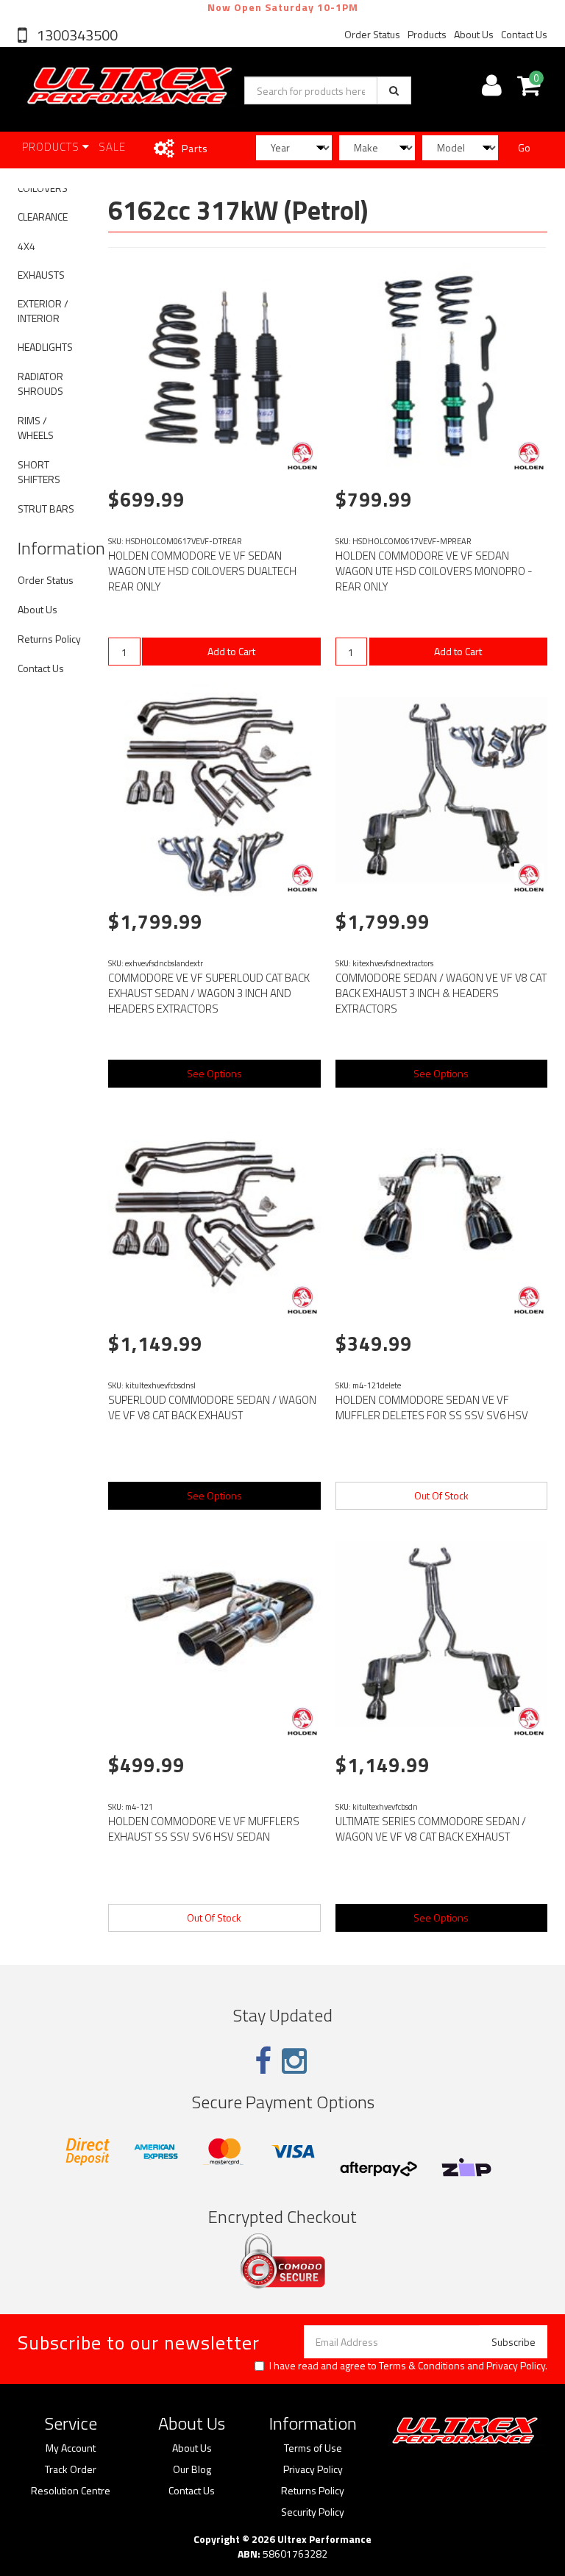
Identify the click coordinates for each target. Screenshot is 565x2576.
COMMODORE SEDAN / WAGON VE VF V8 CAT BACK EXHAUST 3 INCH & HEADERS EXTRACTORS (441, 993)
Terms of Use (313, 2448)
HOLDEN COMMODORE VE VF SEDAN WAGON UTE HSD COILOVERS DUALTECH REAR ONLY (202, 571)
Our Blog (192, 2469)
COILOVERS (43, 188)
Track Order (71, 2469)
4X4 (26, 246)
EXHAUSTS (41, 275)
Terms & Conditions (422, 2365)
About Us (474, 34)
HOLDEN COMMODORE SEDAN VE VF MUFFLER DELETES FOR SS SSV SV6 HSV (432, 1407)
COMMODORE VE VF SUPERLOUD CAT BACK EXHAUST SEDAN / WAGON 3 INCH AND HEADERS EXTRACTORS (209, 993)
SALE (112, 147)
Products (427, 34)
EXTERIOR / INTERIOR (43, 311)
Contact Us (524, 34)
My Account (71, 2448)
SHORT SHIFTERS (39, 472)
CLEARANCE (43, 217)
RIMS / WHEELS (36, 428)
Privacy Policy (516, 2365)
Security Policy (313, 2512)
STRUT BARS (46, 509)
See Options (214, 1073)
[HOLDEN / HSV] (302, 456)
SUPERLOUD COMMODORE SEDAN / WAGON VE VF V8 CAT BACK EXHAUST (212, 1407)
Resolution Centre (71, 2491)
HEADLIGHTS (45, 347)
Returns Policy (49, 639)
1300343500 (76, 35)
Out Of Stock (441, 1495)
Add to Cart (231, 651)
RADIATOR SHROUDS (40, 383)
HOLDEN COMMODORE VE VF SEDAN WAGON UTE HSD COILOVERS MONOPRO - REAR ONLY (434, 571)
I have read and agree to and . (408, 2366)
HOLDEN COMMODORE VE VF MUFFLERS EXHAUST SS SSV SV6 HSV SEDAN (204, 1829)
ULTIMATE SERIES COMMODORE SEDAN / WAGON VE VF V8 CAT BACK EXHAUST (431, 1829)
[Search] (394, 90)
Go (524, 147)
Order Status (372, 34)
